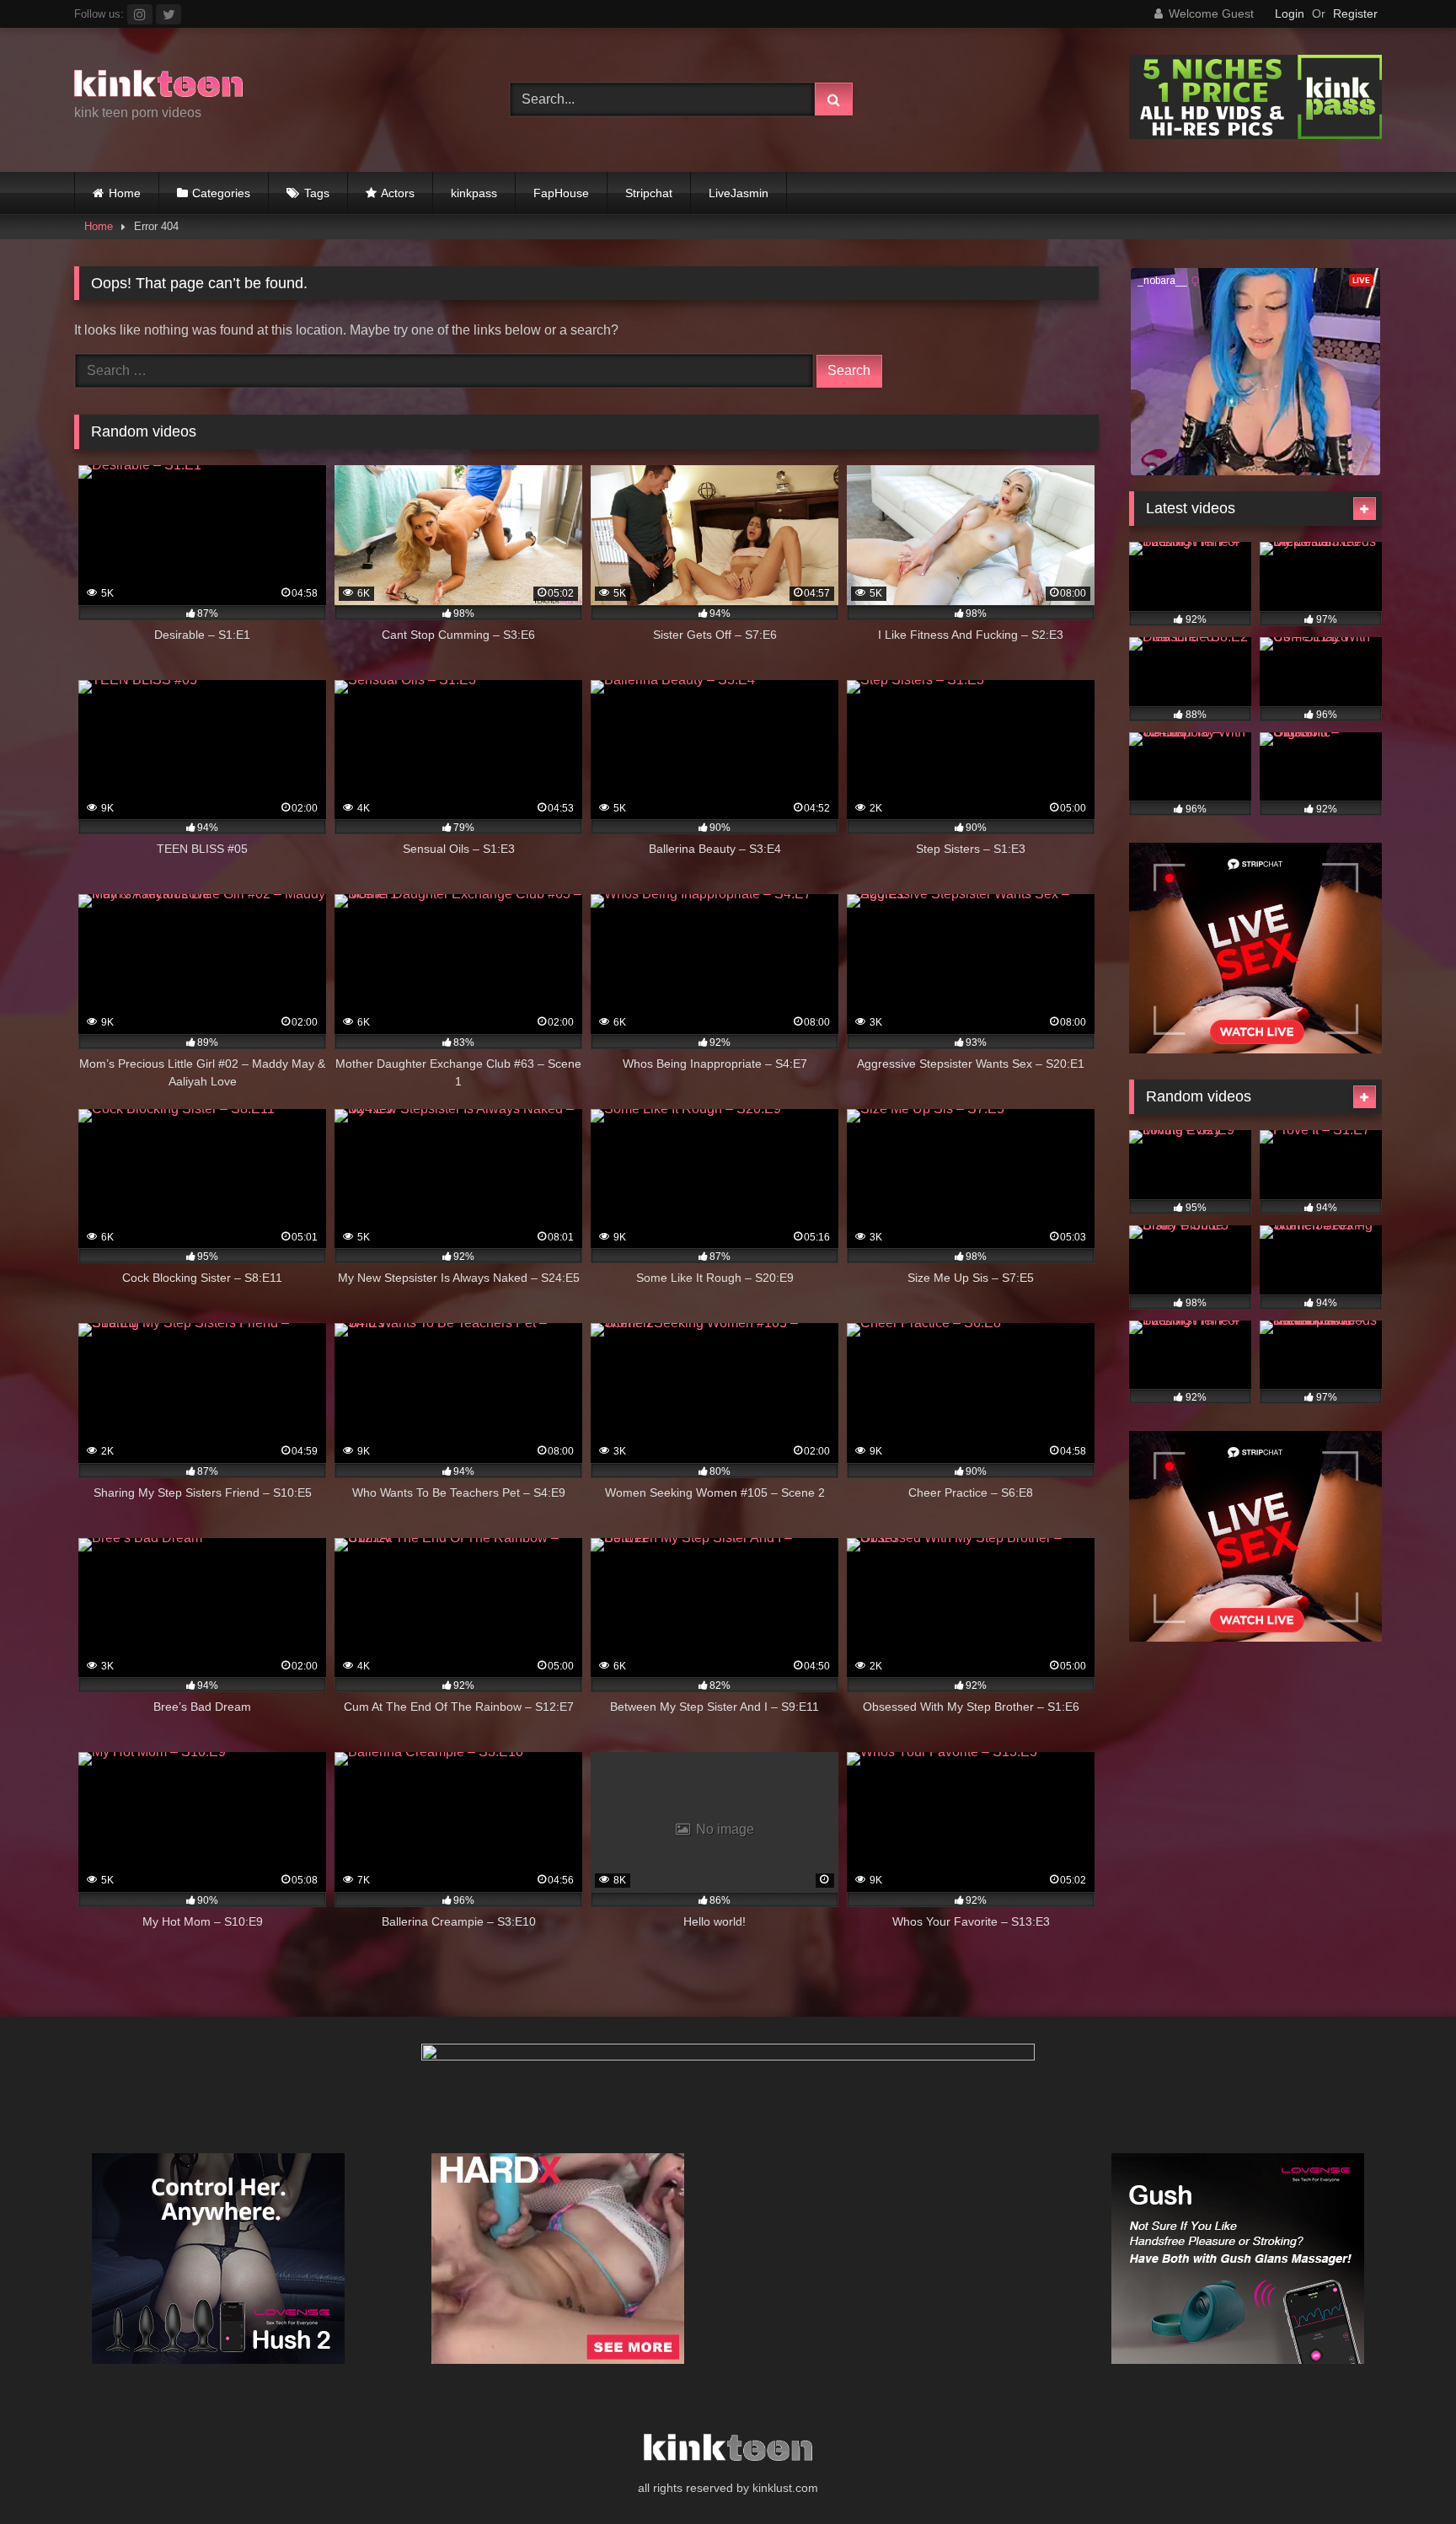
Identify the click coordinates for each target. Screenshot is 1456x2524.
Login (1290, 13)
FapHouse (561, 193)
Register (1355, 13)
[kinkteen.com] (158, 86)
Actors (398, 193)
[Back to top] (1404, 2474)
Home (125, 193)
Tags (317, 193)
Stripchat (649, 193)
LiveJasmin (739, 193)
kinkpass (474, 193)
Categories (221, 193)
